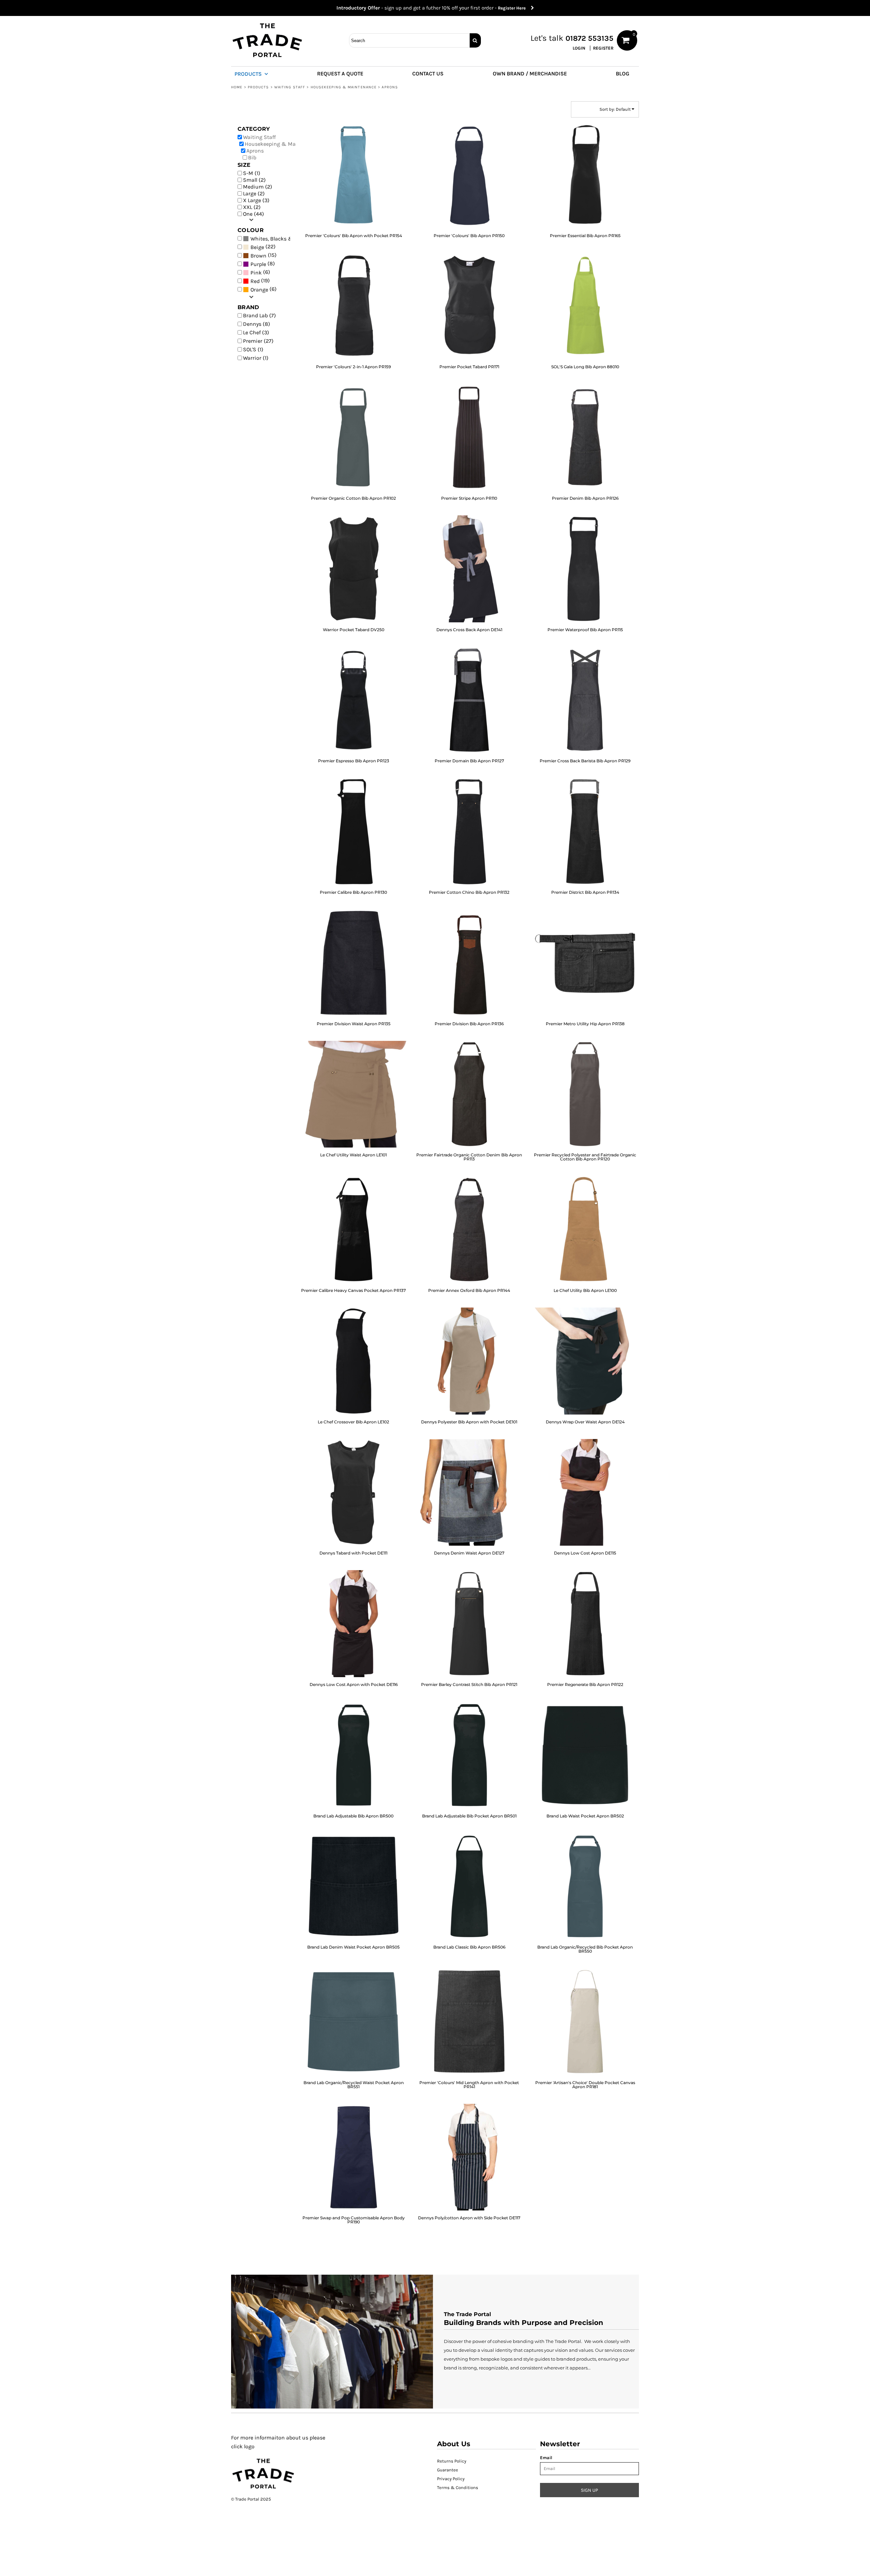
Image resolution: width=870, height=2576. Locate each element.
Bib (252, 157)
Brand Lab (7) (259, 315)
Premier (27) (258, 341)
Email (546, 2458)
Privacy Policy (451, 2479)
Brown (258, 256)
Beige (257, 247)
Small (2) (254, 180)
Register (603, 48)
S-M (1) (252, 173)
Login (579, 48)
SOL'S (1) (253, 349)
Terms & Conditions (458, 2488)
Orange (259, 290)
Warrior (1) (256, 358)
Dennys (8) (257, 324)
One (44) (254, 214)
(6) (260, 272)
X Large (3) (256, 200)
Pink (256, 273)
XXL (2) (252, 207)
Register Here (514, 8)
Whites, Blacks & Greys (279, 239)
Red (255, 281)
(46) (270, 238)
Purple (258, 264)
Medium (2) (258, 187)
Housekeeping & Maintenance (344, 87)
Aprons (255, 151)
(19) (260, 281)
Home (237, 87)
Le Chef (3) (256, 332)
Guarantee (448, 2470)
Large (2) (254, 193)
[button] (254, 73)
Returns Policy (452, 2461)
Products (258, 87)
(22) (263, 247)
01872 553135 (589, 38)
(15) (264, 255)
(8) (263, 264)
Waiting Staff (290, 87)
